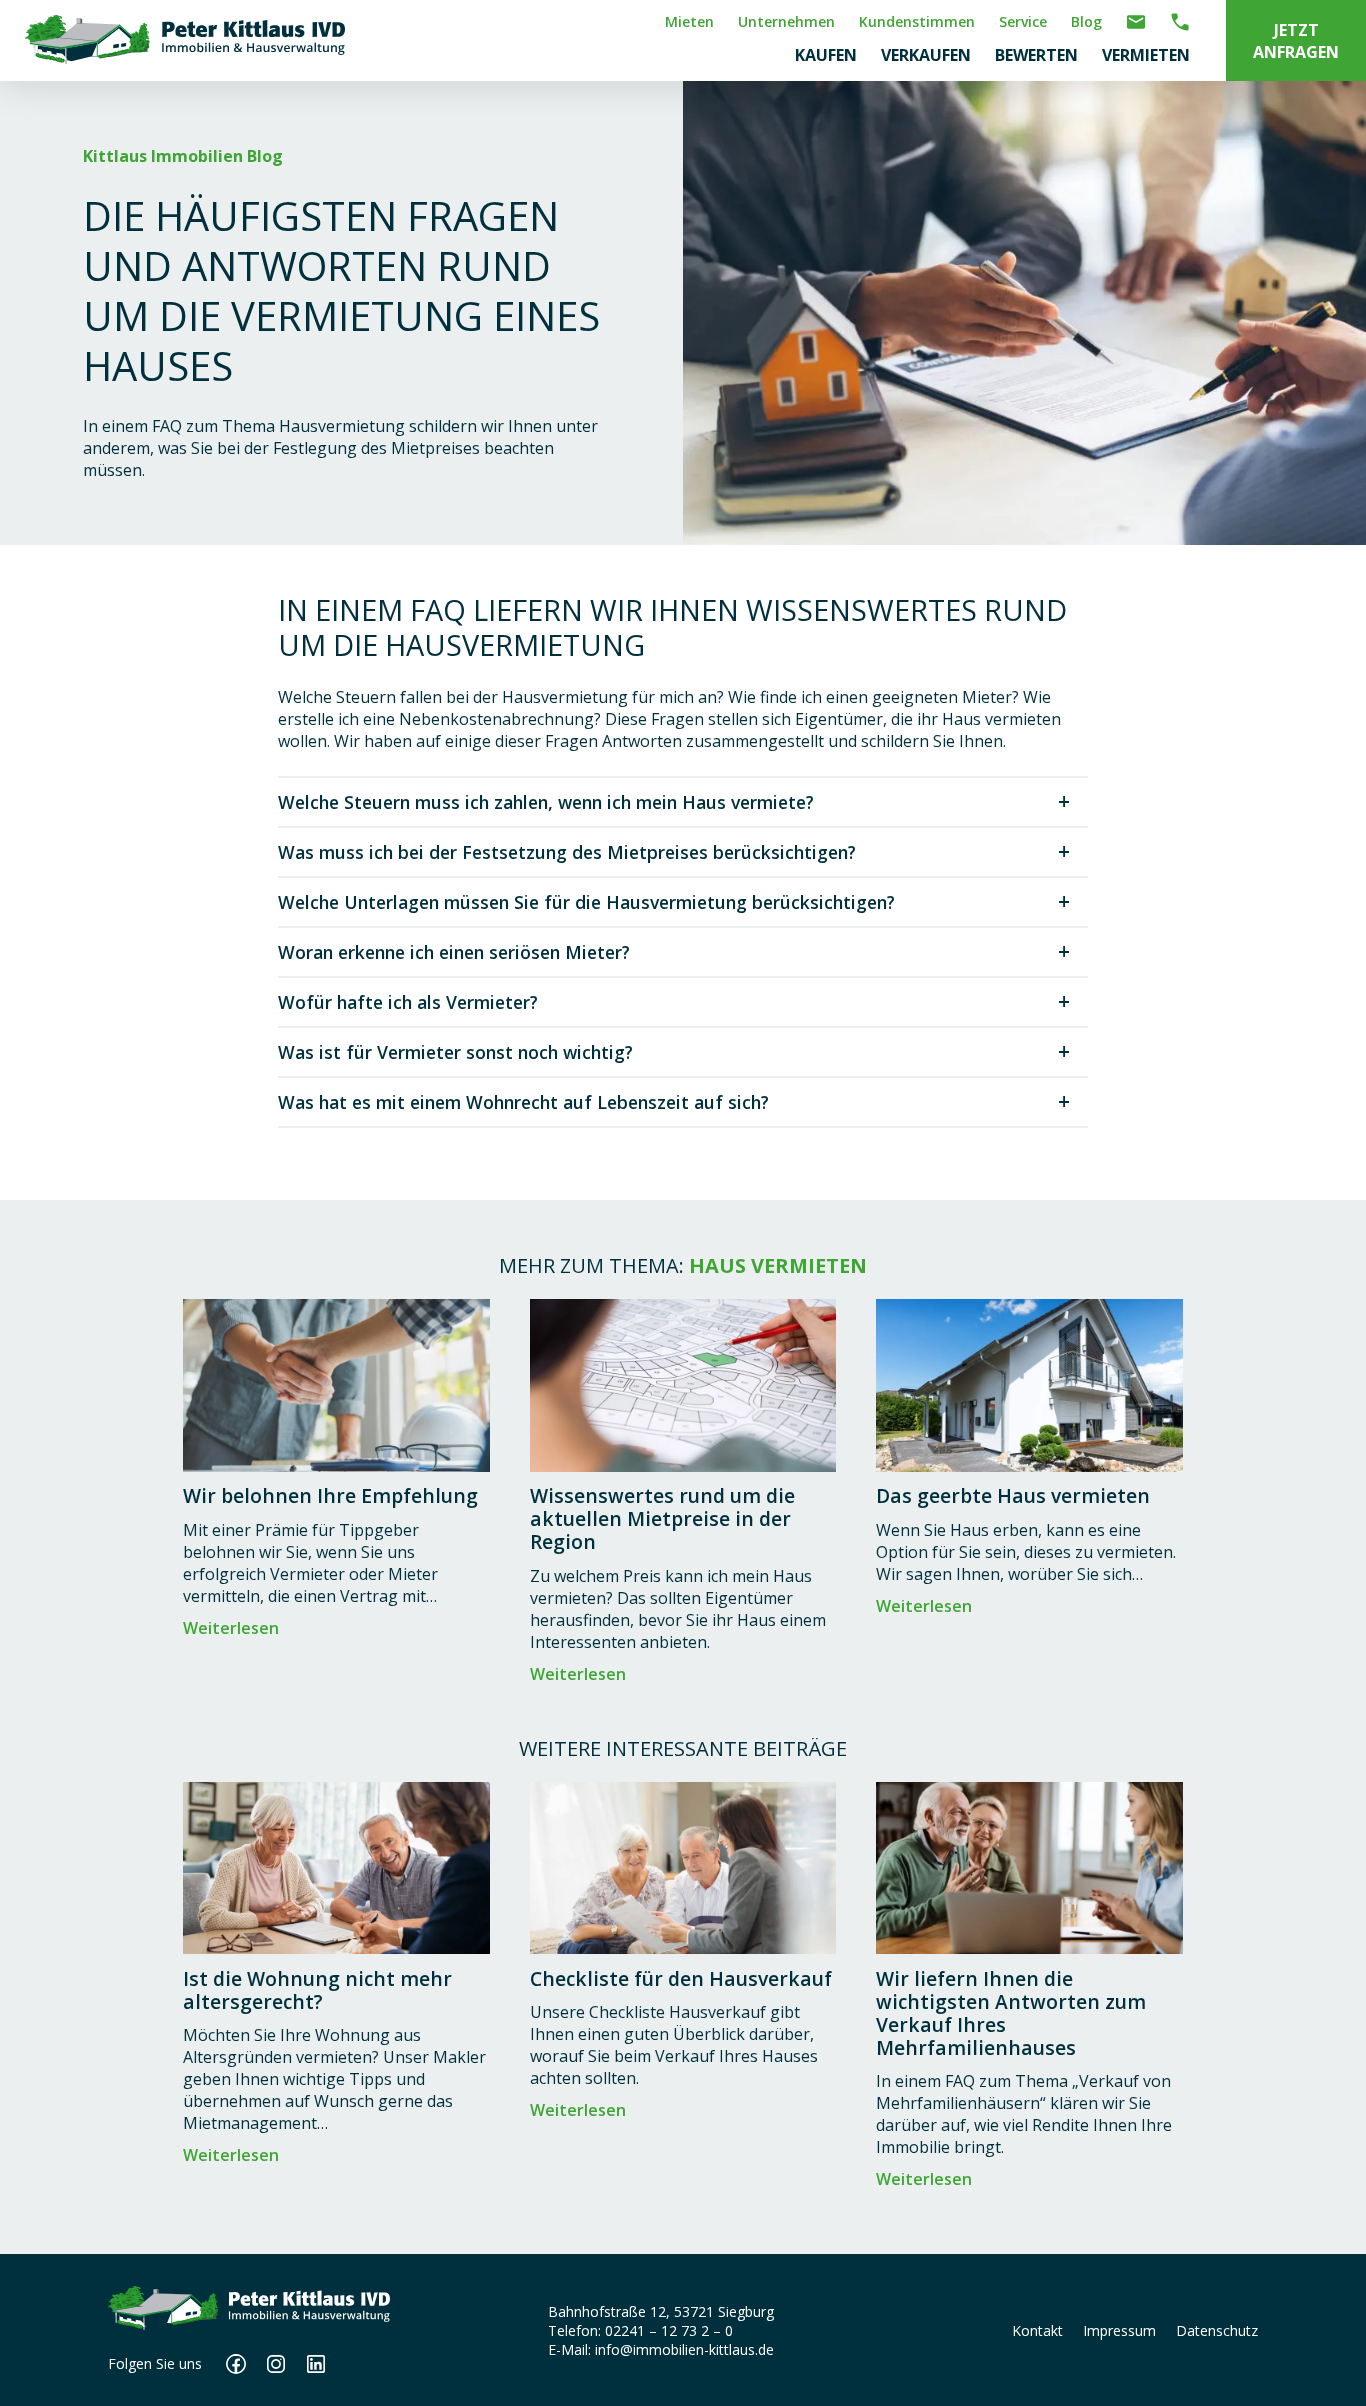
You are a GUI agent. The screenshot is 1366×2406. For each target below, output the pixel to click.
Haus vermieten (778, 1265)
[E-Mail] (1136, 19)
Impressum (1119, 2330)
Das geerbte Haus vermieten (1013, 1495)
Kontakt (1037, 2330)
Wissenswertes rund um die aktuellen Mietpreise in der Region (662, 1518)
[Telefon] (1180, 19)
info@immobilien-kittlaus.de (684, 2349)
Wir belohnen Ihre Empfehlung (330, 1495)
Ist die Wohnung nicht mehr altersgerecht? (317, 1990)
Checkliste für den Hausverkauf (681, 1978)
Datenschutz (1217, 2330)
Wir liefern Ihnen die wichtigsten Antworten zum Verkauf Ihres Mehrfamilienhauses (1011, 2013)
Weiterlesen (231, 1628)
